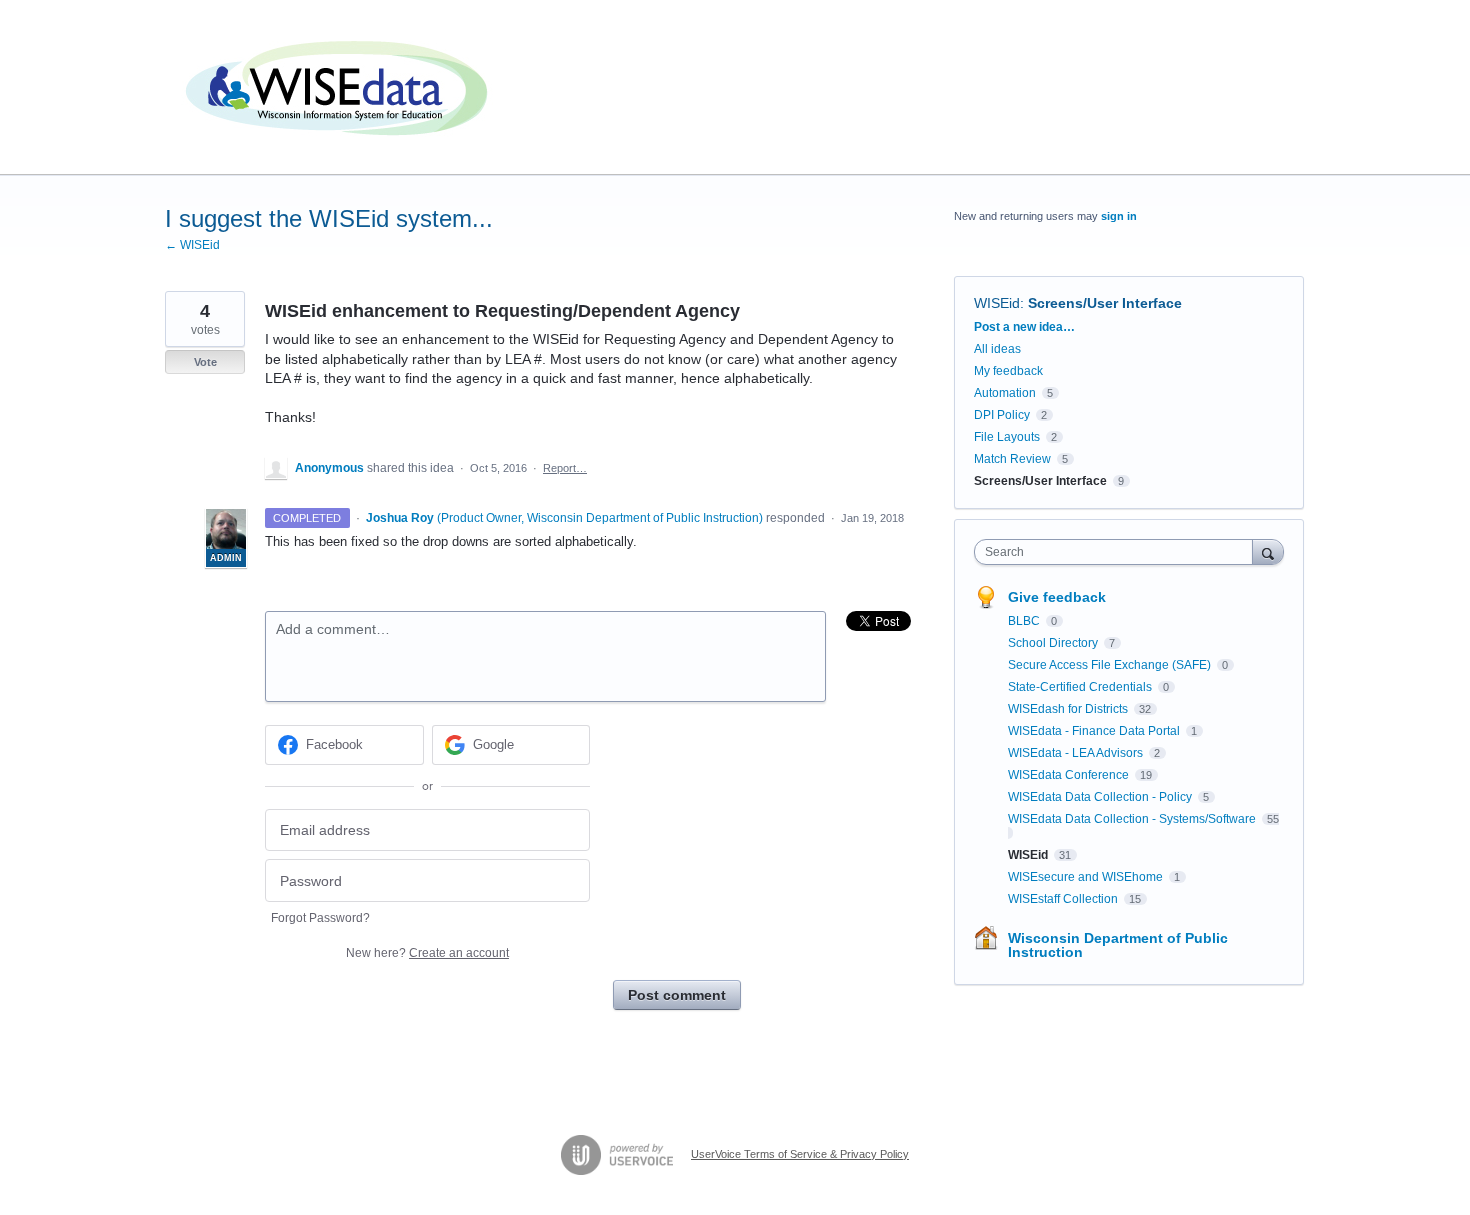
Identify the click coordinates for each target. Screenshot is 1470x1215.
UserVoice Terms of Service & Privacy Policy (800, 1154)
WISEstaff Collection (1064, 899)
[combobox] (1118, 552)
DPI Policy (1002, 415)
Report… (565, 468)
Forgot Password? (320, 918)
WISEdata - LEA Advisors (1077, 753)
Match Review (1012, 459)
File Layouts (1007, 437)
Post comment (677, 995)
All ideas (997, 349)
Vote (205, 362)
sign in (1119, 216)
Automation (1005, 393)
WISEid (997, 303)
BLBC (1025, 621)
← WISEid (192, 245)
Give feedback (1057, 597)
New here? (427, 953)
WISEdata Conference (1070, 775)
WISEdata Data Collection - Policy (1101, 797)
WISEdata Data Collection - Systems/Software (1133, 819)
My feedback (1008, 371)
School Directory (1054, 643)
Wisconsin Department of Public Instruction (1118, 945)
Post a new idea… (1024, 327)
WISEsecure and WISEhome (1087, 877)
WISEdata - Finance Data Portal (1095, 731)
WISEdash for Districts (1069, 709)
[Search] (1268, 551)
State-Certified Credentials (1081, 687)
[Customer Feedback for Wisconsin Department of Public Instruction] (340, 87)
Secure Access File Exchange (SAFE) (1111, 665)
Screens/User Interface (1105, 303)
